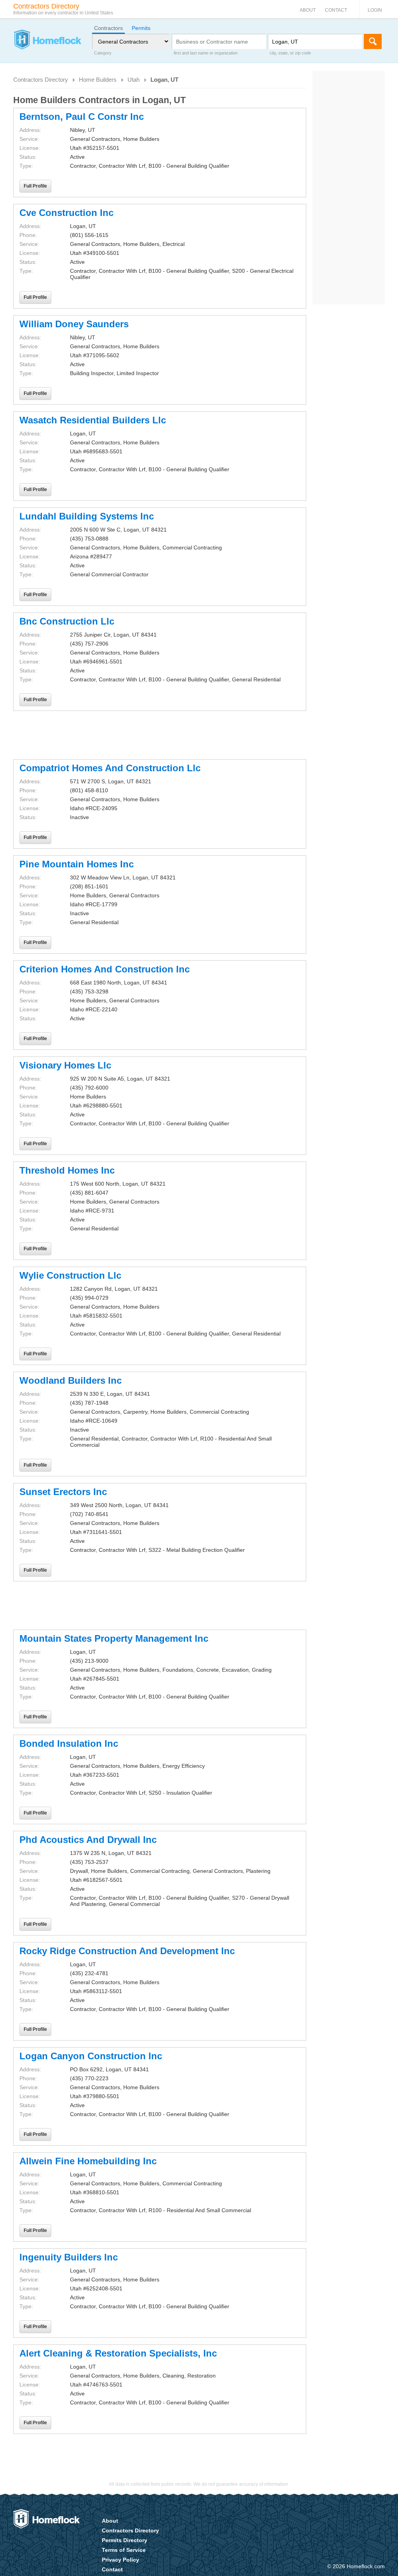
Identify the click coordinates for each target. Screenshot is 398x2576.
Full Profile (35, 186)
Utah (134, 80)
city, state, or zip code (290, 53)
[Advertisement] (160, 735)
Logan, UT (164, 80)
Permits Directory (125, 2540)
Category (103, 53)
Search (373, 41)
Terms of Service (124, 2550)
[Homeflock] (47, 40)
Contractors (108, 28)
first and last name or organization (206, 53)
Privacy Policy (120, 2560)
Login (375, 10)
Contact (336, 10)
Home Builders (98, 80)
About (308, 10)
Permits (141, 28)
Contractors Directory (41, 80)
